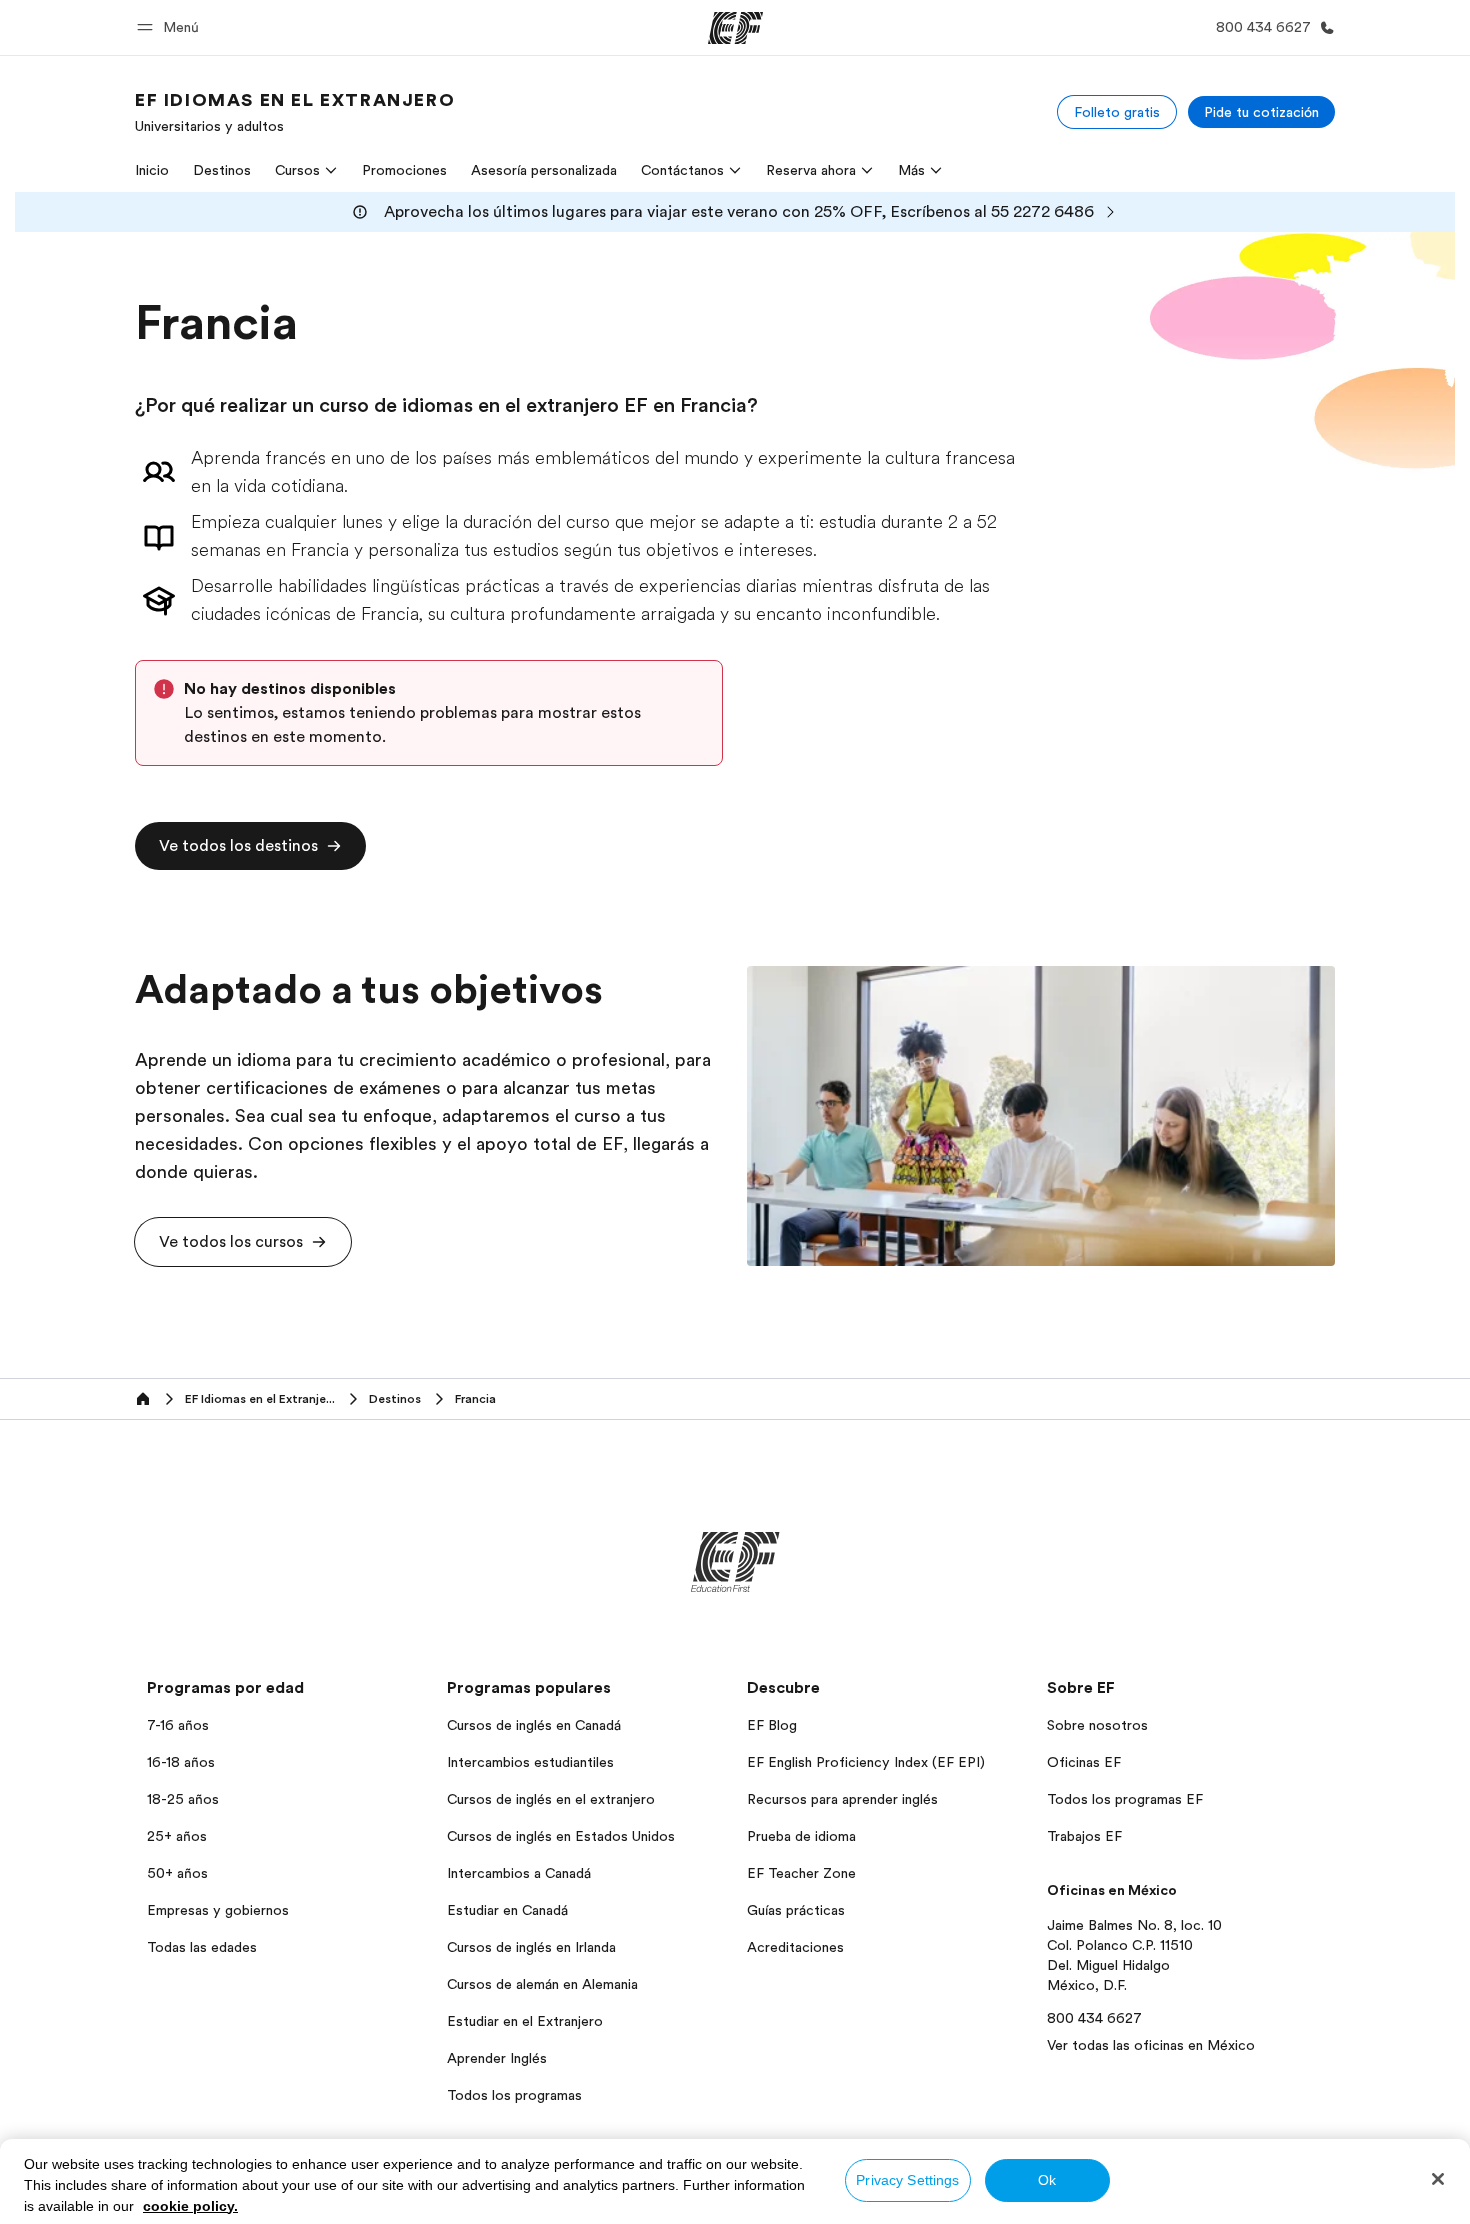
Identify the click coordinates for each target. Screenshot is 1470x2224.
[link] (295, 112)
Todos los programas (514, 2095)
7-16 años (178, 1725)
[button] (171, 27)
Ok (1047, 2180)
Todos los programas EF (1125, 1799)
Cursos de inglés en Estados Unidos (561, 1836)
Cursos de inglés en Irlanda (531, 1947)
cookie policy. (190, 2206)
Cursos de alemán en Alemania (542, 1984)
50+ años (177, 1873)
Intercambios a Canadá (519, 1873)
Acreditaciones (795, 1947)
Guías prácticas (796, 1910)
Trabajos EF (1084, 1836)
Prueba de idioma (801, 1836)
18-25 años (183, 1799)
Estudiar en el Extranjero (525, 2021)
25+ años (177, 1836)
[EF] (735, 28)
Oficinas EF (1084, 1762)
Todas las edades (202, 1947)
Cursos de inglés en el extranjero (551, 1799)
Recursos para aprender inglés (842, 1799)
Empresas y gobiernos (218, 1910)
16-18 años (181, 1762)
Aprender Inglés (497, 2058)
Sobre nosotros (1097, 1725)
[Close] (1438, 2179)
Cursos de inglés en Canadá (534, 1725)
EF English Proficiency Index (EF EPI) (866, 1762)
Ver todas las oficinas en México (1151, 2045)
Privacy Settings (907, 2180)
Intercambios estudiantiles (530, 1762)
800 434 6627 (1094, 2018)
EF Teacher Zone (801, 1873)
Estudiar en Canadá (507, 1910)
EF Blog (772, 1725)
